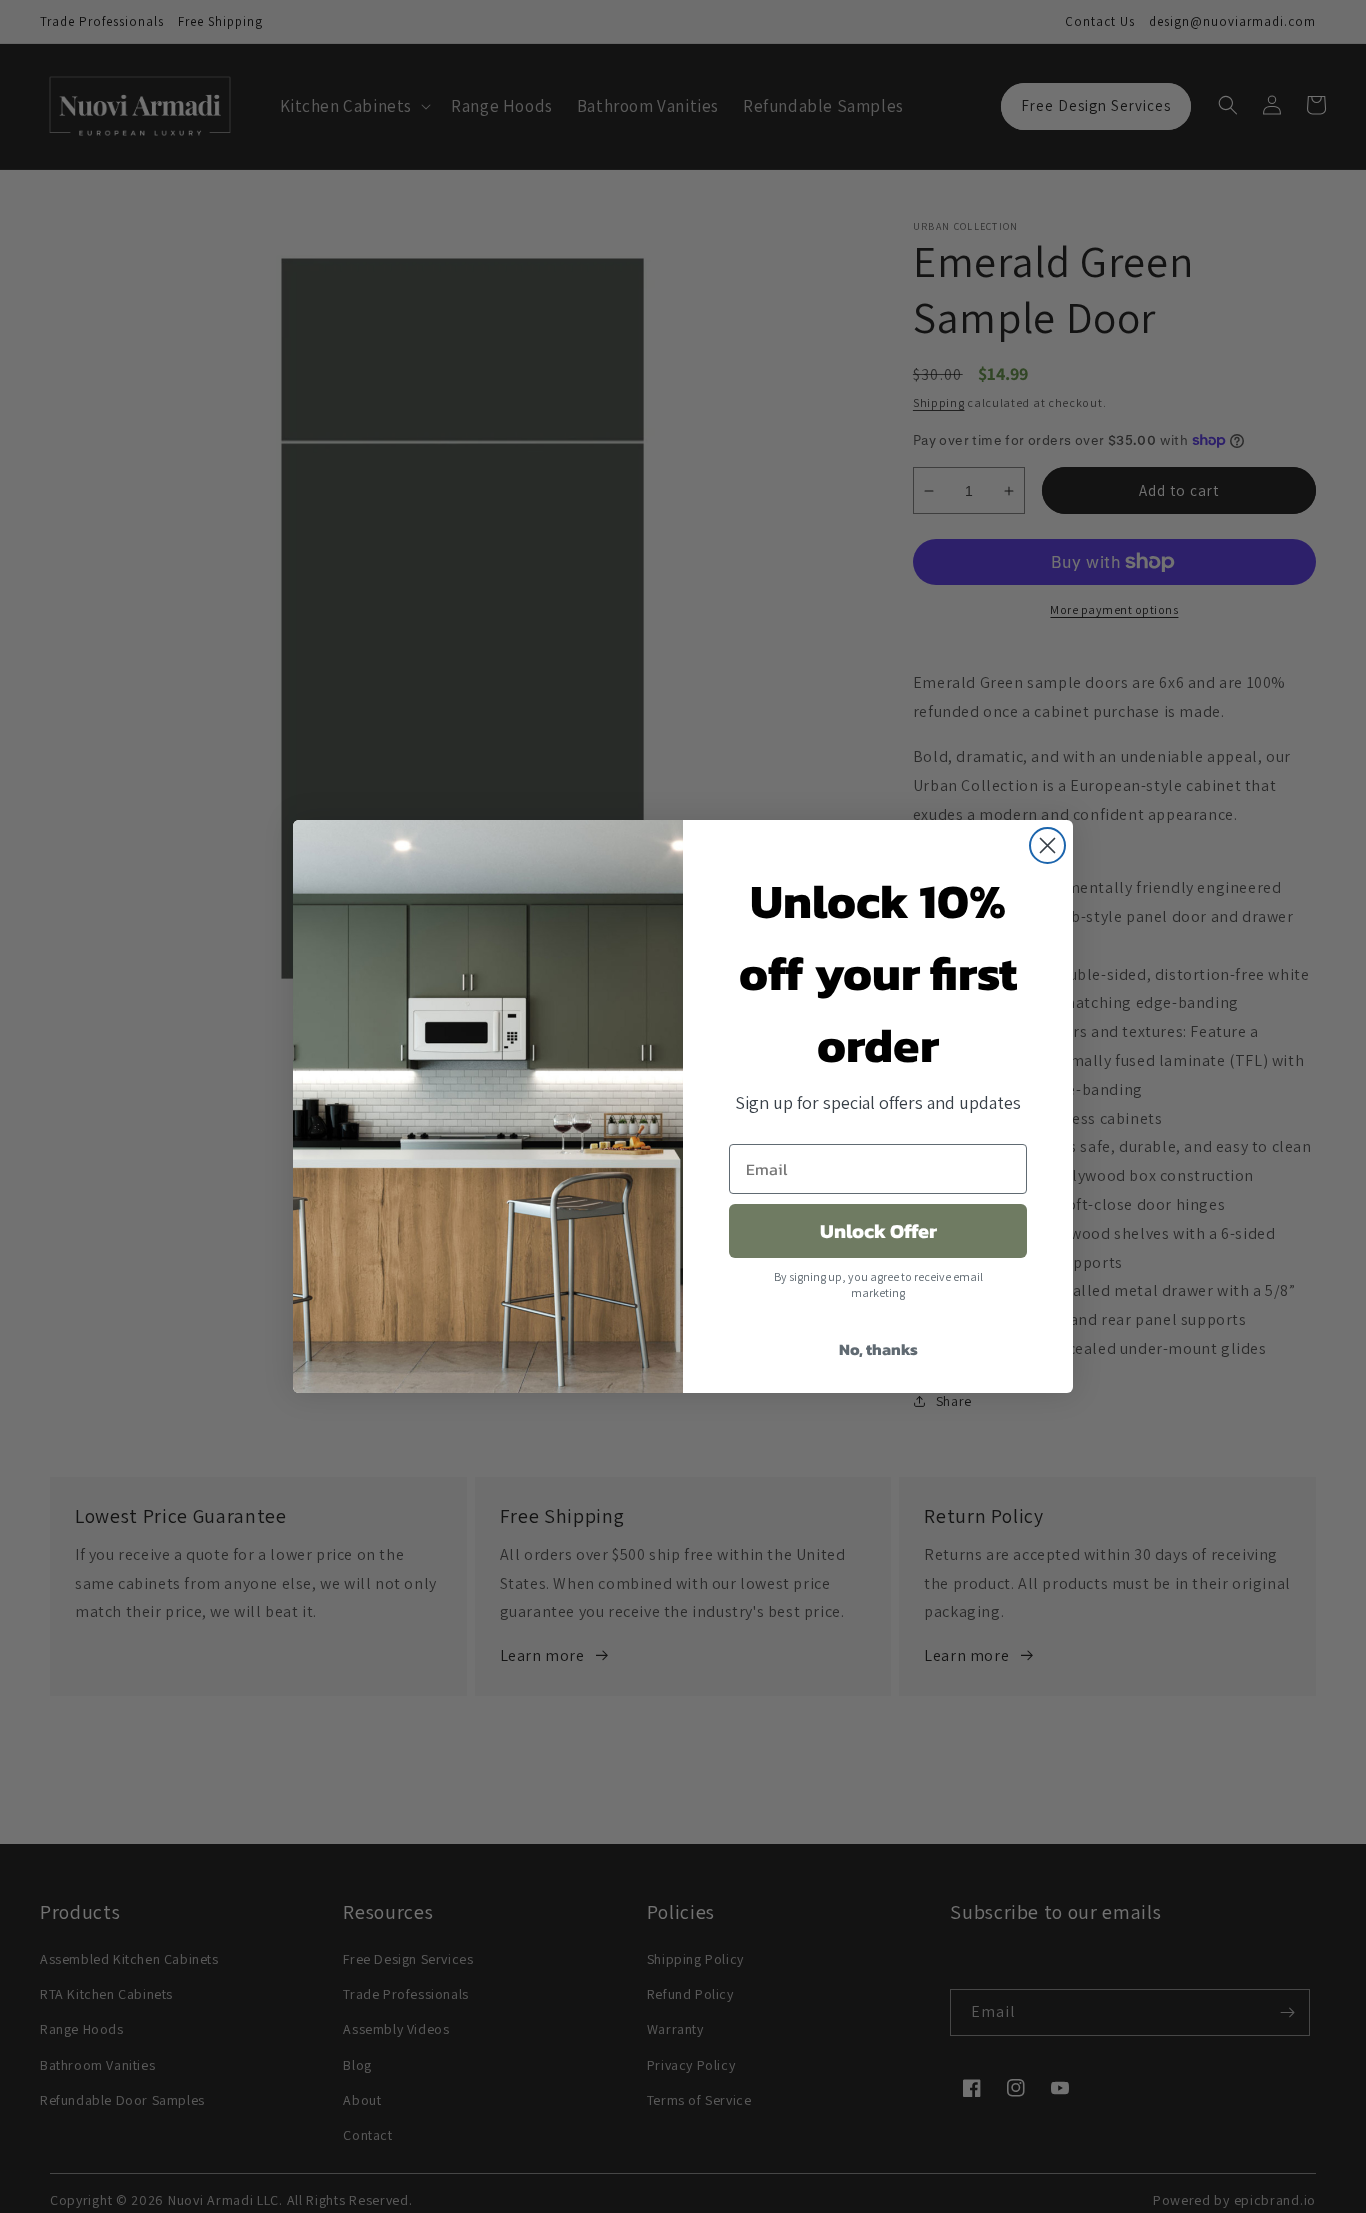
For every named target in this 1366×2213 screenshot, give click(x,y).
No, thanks (878, 1349)
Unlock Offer (878, 1231)
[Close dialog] (1047, 845)
